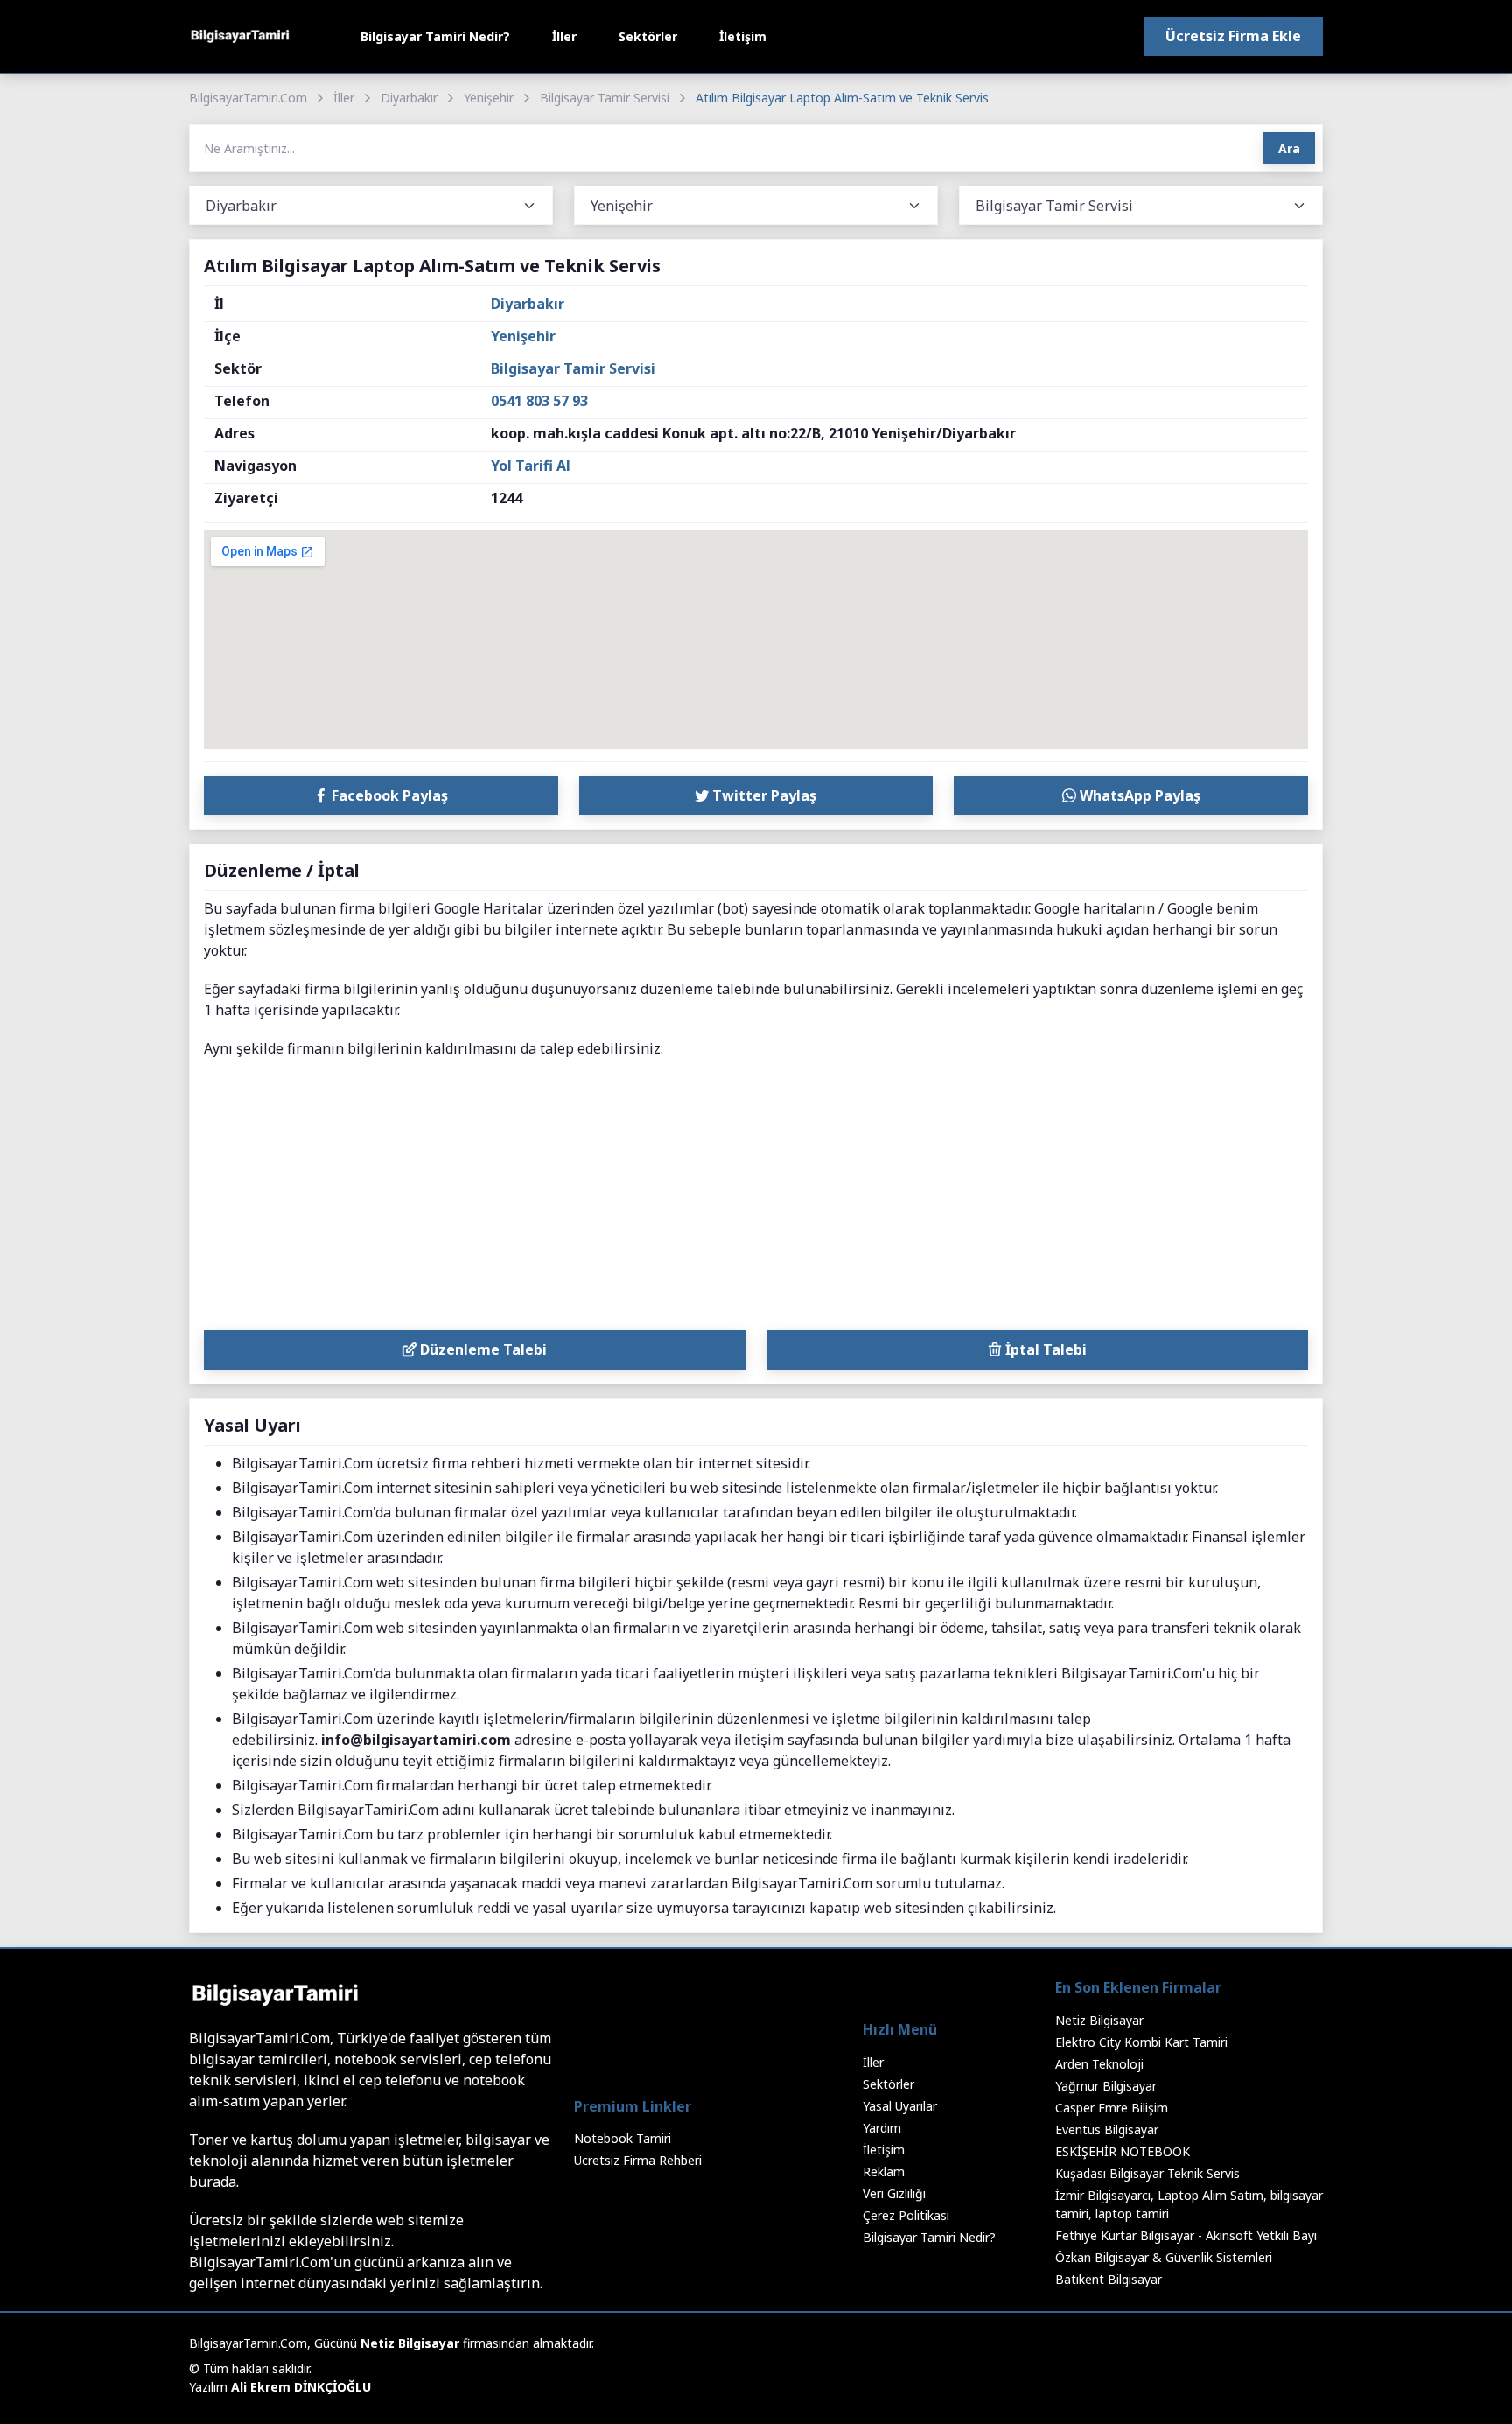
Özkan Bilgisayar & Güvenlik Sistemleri (1164, 2257)
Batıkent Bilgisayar (1109, 2279)
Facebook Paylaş (388, 795)
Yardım (882, 2128)
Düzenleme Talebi (482, 1349)
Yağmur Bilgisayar (1106, 2086)
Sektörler (648, 36)
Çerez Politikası (906, 2215)
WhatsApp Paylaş (1138, 795)
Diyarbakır (409, 98)
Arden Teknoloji (1099, 2064)
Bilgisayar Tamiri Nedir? (435, 36)
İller (564, 36)
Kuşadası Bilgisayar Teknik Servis (1148, 2173)
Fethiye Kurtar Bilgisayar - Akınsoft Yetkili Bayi (1186, 2235)
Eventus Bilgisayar (1107, 2130)
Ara (1289, 148)
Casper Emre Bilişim (1112, 2108)
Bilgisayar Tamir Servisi (605, 98)
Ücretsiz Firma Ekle (1233, 36)
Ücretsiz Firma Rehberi (638, 2160)
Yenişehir (489, 98)
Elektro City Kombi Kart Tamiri (1141, 2042)
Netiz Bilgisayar (1099, 2020)
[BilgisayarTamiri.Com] (240, 36)
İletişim (743, 36)
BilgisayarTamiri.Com (248, 98)
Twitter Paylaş (763, 795)
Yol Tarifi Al (531, 466)
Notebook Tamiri (623, 2138)
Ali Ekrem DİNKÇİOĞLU (301, 2387)
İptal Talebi (1044, 1349)
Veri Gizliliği (894, 2193)
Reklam (884, 2172)
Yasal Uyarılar (900, 2106)
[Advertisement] (756, 1199)
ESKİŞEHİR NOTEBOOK (1123, 2151)
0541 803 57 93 (539, 401)
